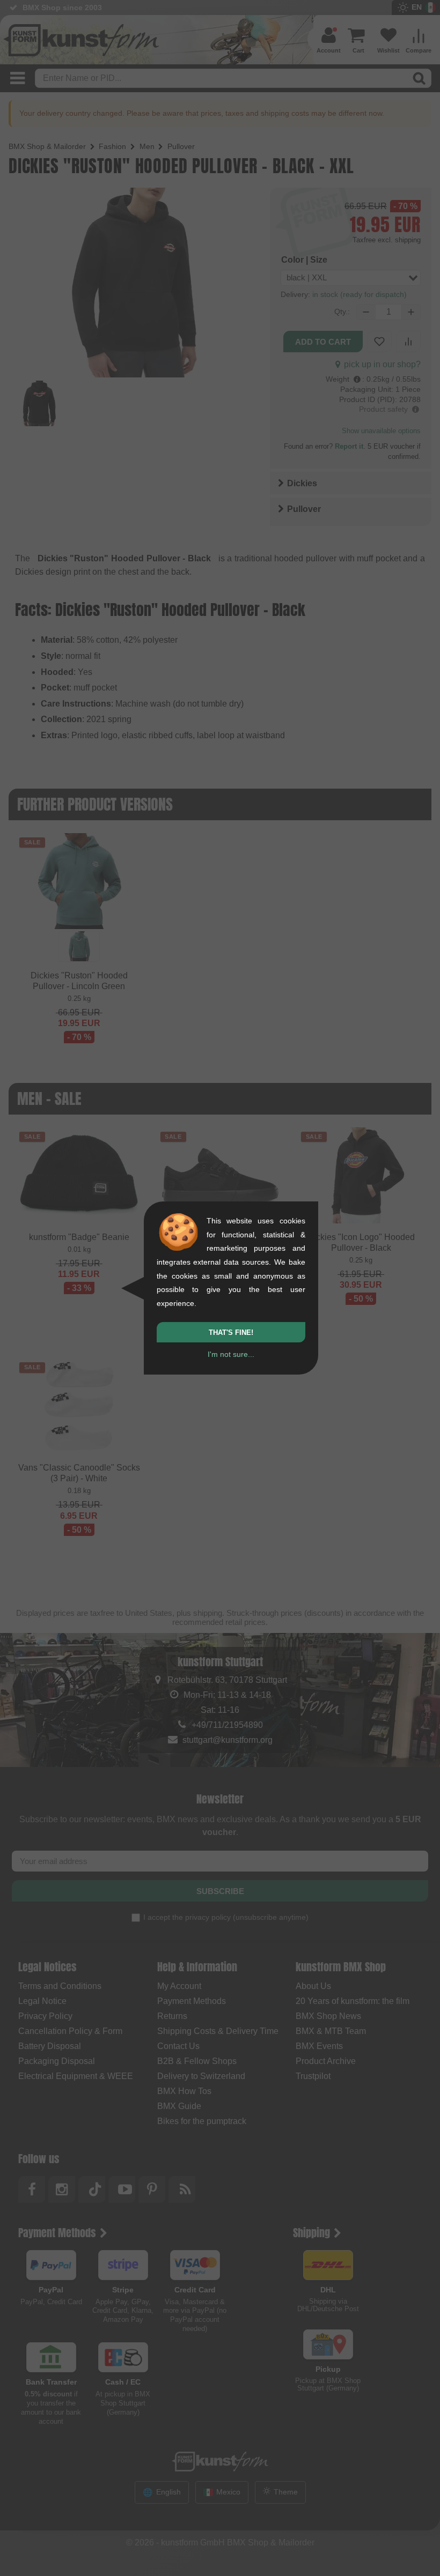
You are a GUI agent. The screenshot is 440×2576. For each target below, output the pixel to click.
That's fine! (231, 1332)
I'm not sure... (231, 1354)
